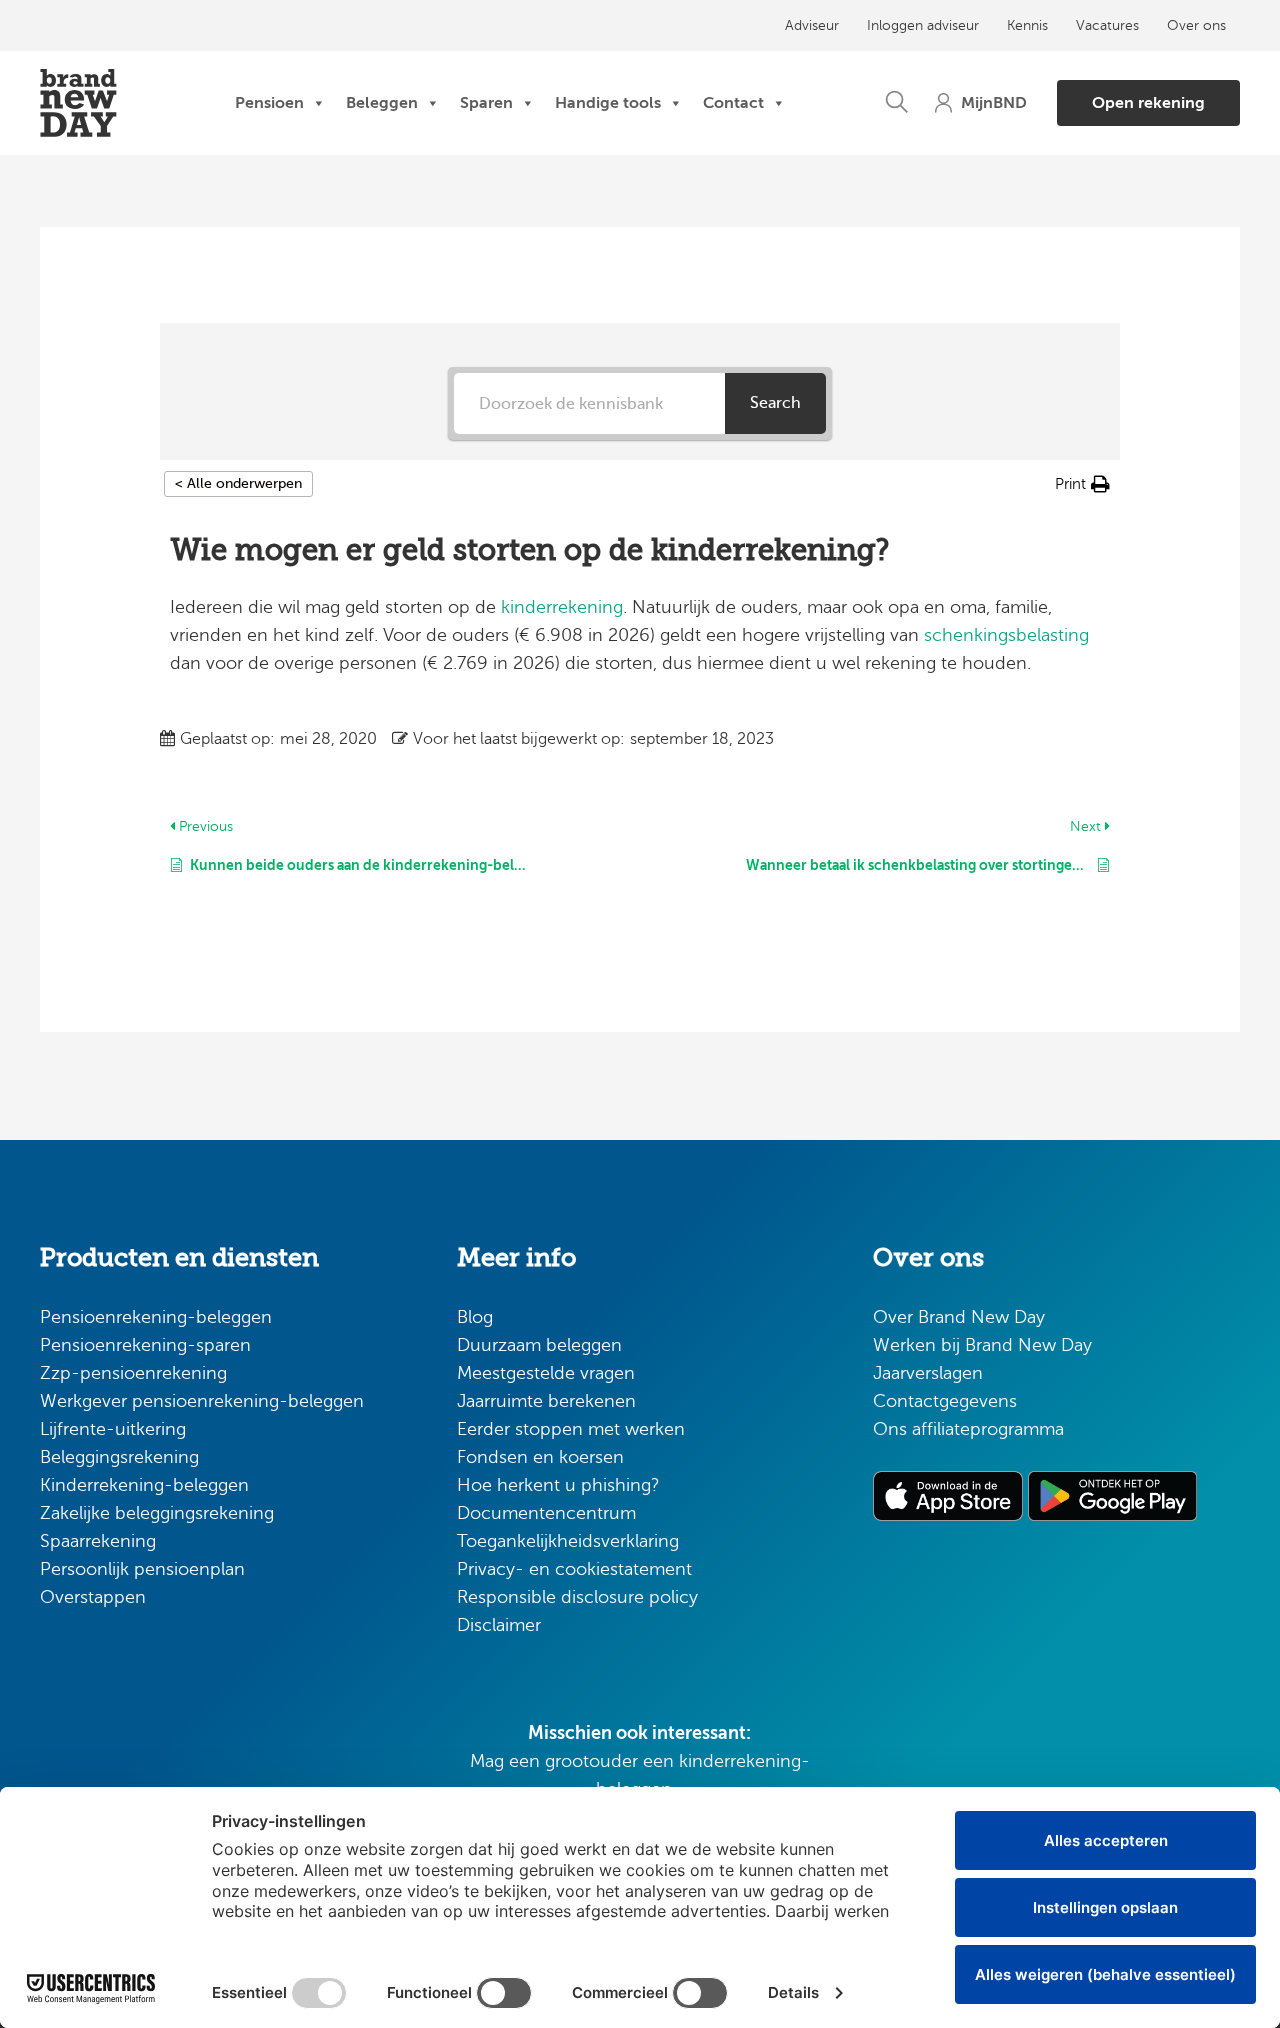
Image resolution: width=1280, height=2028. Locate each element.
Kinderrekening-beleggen (144, 1485)
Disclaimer (499, 1625)
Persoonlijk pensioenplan (142, 1569)
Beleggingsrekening (119, 1457)
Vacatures (1107, 25)
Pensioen (269, 102)
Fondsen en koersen (540, 1457)
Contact (733, 102)
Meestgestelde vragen (546, 1373)
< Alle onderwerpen (238, 483)
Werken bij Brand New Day (982, 1345)
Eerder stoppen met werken (571, 1429)
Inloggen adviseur (923, 25)
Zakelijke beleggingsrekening (157, 1513)
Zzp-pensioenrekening (133, 1373)
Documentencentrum (546, 1513)
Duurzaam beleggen (539, 1345)
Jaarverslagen (928, 1373)
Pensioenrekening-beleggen (156, 1317)
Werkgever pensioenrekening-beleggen (202, 1401)
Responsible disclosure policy (577, 1597)
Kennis (1027, 25)
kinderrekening (562, 607)
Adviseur (812, 25)
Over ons (1196, 25)
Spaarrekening (98, 1541)
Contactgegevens (945, 1401)
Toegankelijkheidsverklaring (568, 1541)
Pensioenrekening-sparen (145, 1345)
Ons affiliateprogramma (968, 1429)
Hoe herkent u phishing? (558, 1485)
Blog (475, 1317)
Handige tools (608, 102)
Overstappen (93, 1597)
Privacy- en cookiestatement (574, 1569)
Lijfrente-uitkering (113, 1429)
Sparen (486, 102)
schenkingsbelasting (1006, 635)
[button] (897, 103)
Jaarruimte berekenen (546, 1401)
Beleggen (382, 102)
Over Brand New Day (959, 1317)
